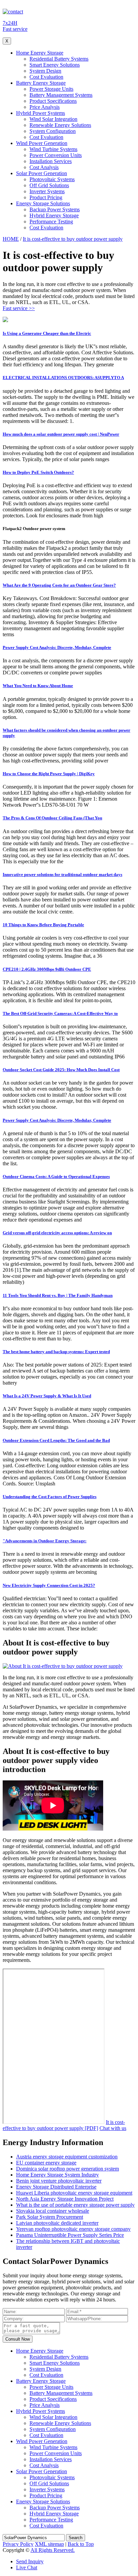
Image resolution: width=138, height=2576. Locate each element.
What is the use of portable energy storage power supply (75, 2205)
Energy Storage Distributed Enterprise (56, 2187)
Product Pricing (46, 197)
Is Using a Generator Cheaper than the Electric (47, 333)
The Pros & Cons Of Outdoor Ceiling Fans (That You (52, 818)
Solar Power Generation (42, 173)
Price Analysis (45, 107)
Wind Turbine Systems (53, 149)
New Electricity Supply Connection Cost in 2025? (49, 1585)
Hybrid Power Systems (41, 113)
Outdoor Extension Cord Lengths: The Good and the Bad (56, 1440)
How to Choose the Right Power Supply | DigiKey (49, 774)
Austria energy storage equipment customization (67, 2157)
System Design (45, 71)
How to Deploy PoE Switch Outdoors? (38, 472)
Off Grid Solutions (49, 185)
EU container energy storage (46, 2163)
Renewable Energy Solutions (60, 125)
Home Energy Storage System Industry (57, 2175)
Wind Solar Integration (53, 119)
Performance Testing (51, 222)
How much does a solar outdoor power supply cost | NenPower (61, 434)
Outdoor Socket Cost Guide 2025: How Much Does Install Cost (61, 1070)
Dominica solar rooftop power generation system (67, 2169)
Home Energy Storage (40, 53)
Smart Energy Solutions (55, 65)
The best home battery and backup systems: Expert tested (56, 1352)
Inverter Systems (47, 191)
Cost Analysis (44, 167)
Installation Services (51, 161)
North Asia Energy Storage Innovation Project (65, 2199)
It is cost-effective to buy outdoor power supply (73, 239)
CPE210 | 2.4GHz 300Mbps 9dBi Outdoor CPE (47, 969)
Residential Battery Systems (59, 59)
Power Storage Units (51, 89)
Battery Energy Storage (41, 83)
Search (76, 2538)
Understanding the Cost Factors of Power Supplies (50, 1497)
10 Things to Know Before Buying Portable (43, 925)
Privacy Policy (18, 2544)
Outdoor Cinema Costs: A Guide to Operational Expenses (56, 1176)
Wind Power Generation (42, 143)
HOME (11, 239)
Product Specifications (53, 101)
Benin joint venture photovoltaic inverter (59, 2181)
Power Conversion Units (56, 155)
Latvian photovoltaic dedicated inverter (57, 2223)
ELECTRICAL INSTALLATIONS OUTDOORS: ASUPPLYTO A (63, 378)
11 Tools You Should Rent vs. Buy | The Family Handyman (58, 1295)
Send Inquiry (30, 2561)
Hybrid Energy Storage (54, 215)
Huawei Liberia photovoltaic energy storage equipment (74, 2193)
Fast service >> (19, 308)
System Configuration (53, 131)
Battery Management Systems (61, 95)
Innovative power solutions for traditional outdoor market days (62, 874)
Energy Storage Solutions (43, 203)
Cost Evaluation (46, 77)
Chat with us (113, 2128)
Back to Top (81, 2544)
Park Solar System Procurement (50, 2217)
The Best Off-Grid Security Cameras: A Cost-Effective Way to (60, 1013)
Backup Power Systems (55, 209)
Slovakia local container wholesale (53, 2211)
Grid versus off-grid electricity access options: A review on (57, 1233)
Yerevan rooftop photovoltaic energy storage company (73, 2229)
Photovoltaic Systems (52, 179)
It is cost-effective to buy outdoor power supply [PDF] (64, 2125)
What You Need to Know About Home (38, 686)
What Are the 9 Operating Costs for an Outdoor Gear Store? (59, 585)
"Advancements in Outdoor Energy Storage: (45, 1541)
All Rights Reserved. (53, 2550)
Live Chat (27, 2567)
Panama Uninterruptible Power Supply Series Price (70, 2235)
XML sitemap (49, 2544)
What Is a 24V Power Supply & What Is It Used (47, 1396)
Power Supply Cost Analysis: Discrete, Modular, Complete (57, 647)
